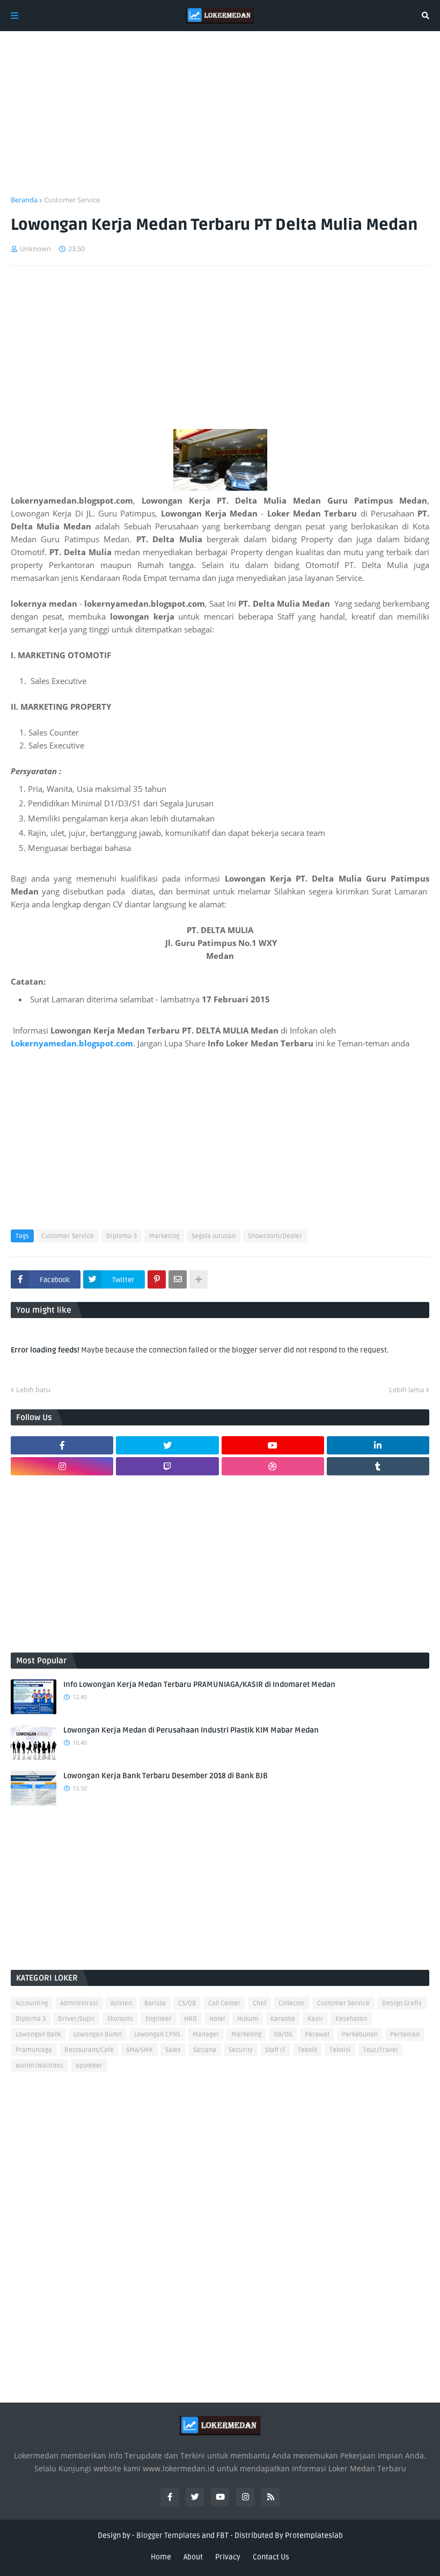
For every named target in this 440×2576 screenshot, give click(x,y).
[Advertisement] (220, 120)
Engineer (159, 2019)
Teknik (307, 2050)
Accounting (32, 2003)
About (193, 2557)
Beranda (24, 200)
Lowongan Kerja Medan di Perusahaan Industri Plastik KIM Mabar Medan (191, 1730)
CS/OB (187, 2003)
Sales (173, 2050)
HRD (190, 2019)
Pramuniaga (34, 2050)
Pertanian (405, 2035)
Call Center (224, 2003)
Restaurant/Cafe (89, 2050)
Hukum (248, 2019)
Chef (259, 2003)
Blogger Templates (168, 2535)
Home (161, 2557)
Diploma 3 (31, 2019)
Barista (155, 2003)
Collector (292, 2003)
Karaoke (283, 2019)
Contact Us (271, 2557)
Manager (206, 2035)
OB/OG (283, 2035)
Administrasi (79, 2003)
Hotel (217, 2019)
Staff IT (275, 2050)
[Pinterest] (157, 1279)
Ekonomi (120, 2019)
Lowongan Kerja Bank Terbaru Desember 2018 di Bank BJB (166, 1776)
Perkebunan (360, 2035)
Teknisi (340, 2050)
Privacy (228, 2557)
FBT (222, 2535)
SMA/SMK (140, 2050)
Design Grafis (402, 2003)
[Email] (178, 1279)
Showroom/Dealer (275, 1236)
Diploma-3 (122, 1236)
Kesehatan (351, 2019)
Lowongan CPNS (157, 2035)
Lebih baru (33, 1389)
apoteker (89, 2066)
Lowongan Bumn (98, 2035)
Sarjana (205, 2050)
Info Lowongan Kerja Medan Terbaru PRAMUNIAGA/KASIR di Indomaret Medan (199, 1684)
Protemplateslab (314, 2535)
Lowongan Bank (38, 2035)
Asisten (121, 2003)
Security (241, 2050)
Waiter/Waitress (39, 2066)
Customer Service (72, 200)
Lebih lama (406, 1389)
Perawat (317, 2035)
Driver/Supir (76, 2019)
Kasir (315, 2019)
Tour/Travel (380, 2050)
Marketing (164, 1236)
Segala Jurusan (214, 1236)
